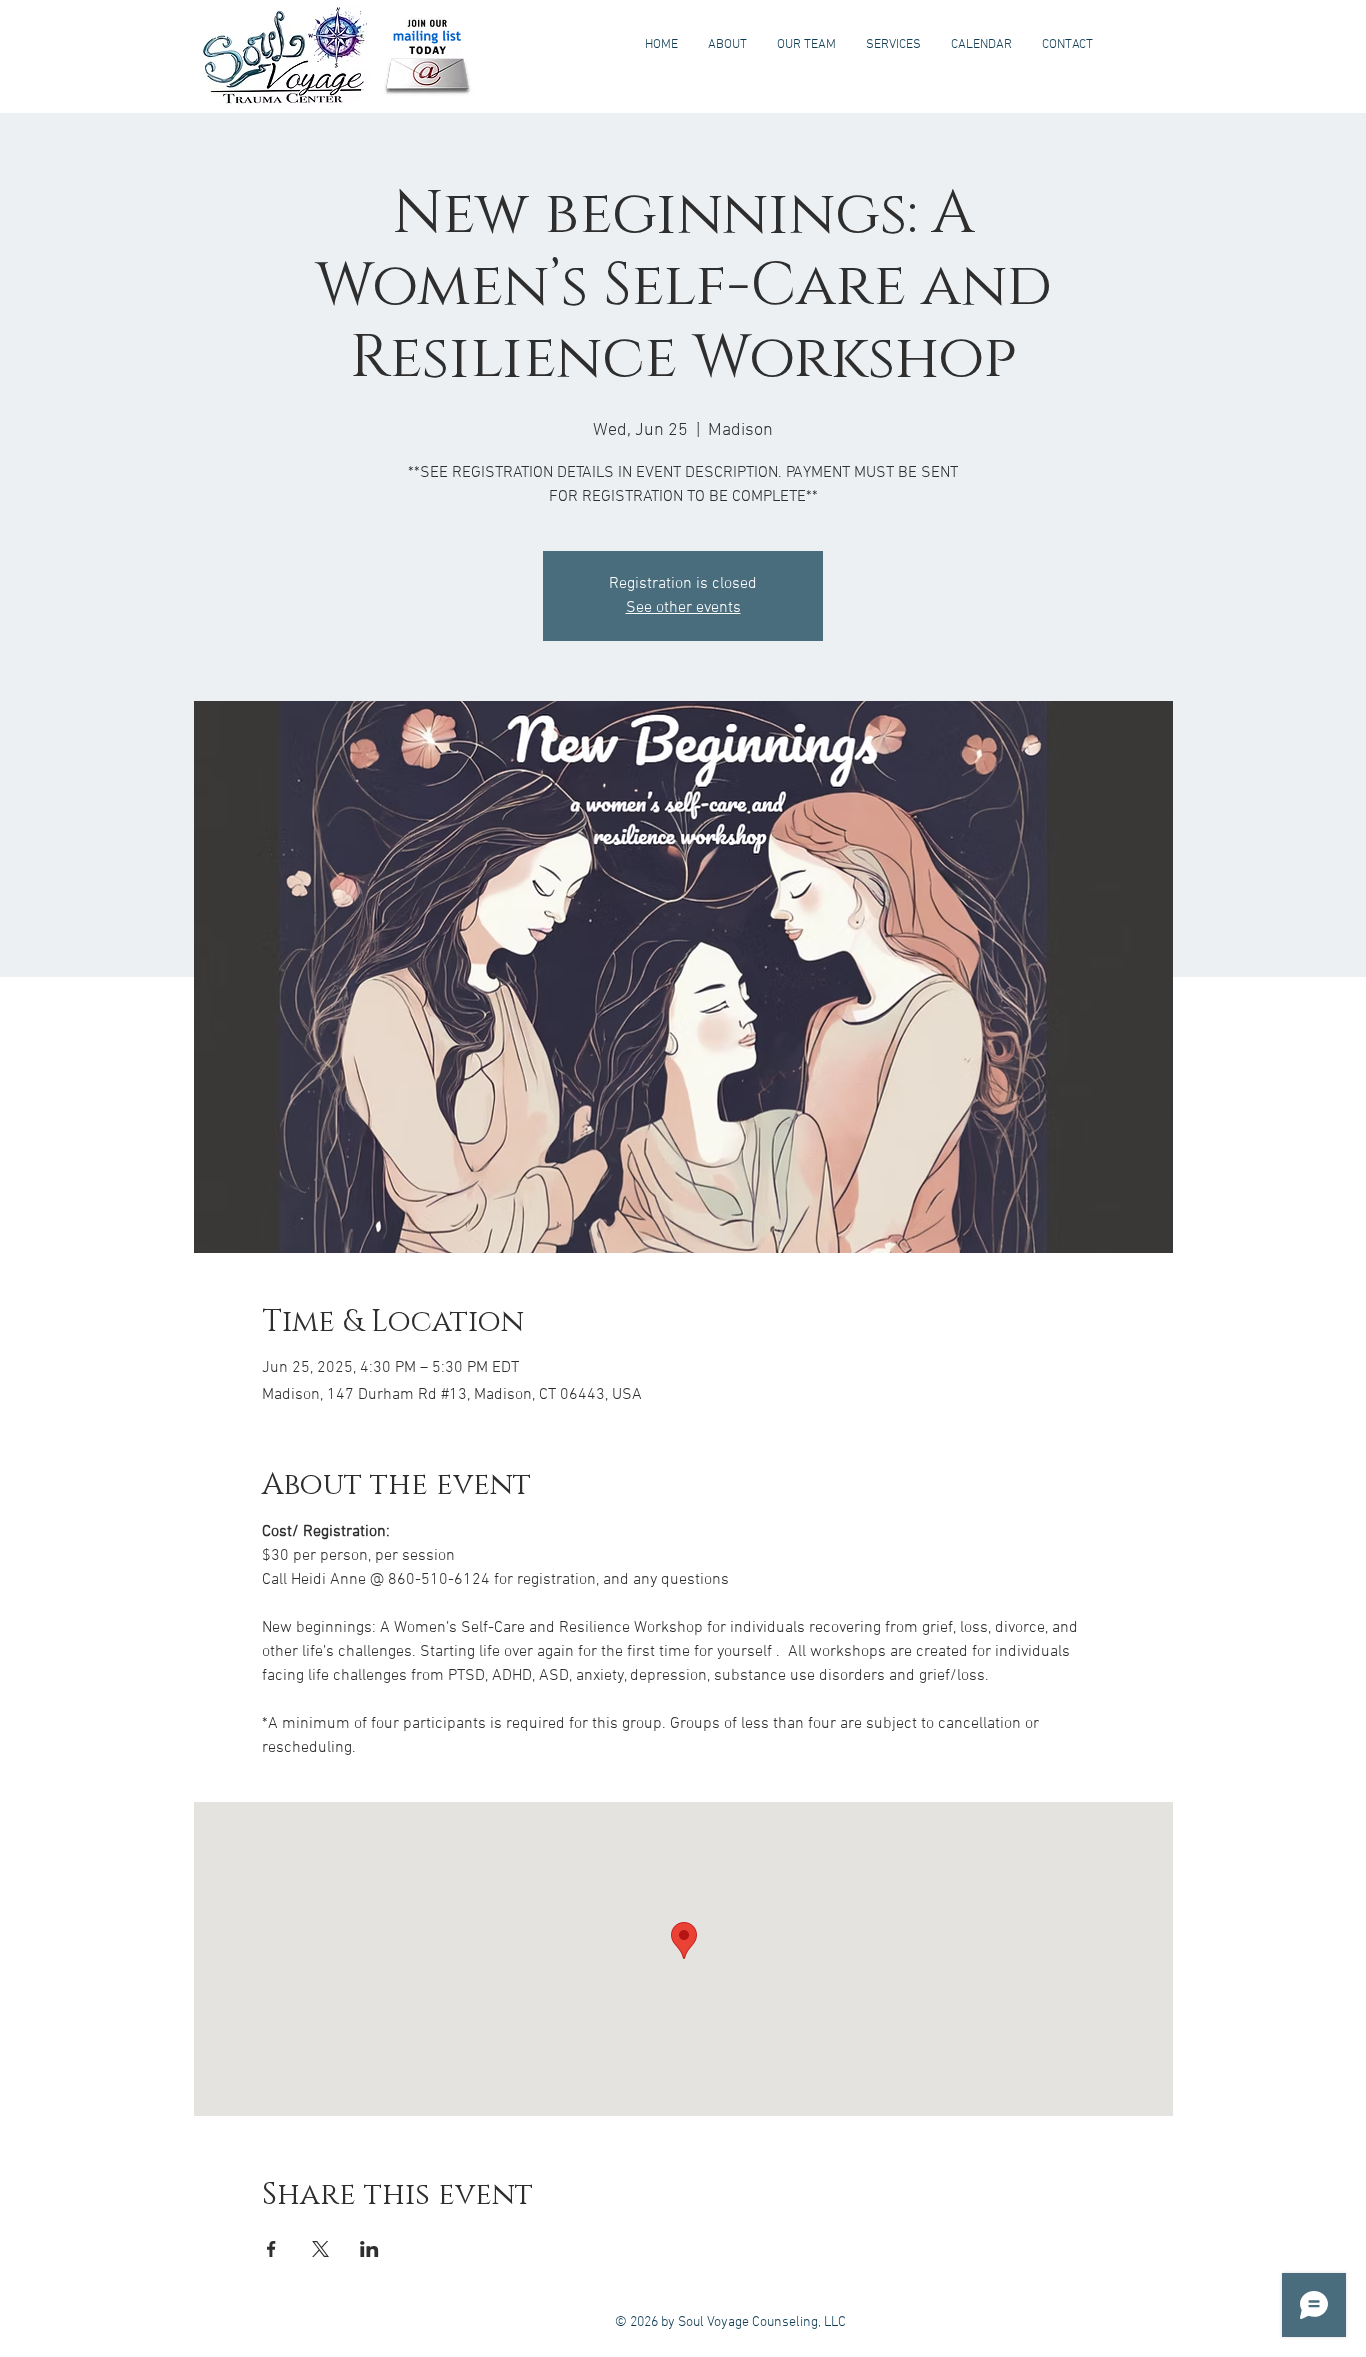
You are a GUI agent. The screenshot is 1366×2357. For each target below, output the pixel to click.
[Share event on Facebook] (271, 2249)
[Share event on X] (320, 2249)
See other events (683, 608)
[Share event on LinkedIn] (369, 2249)
